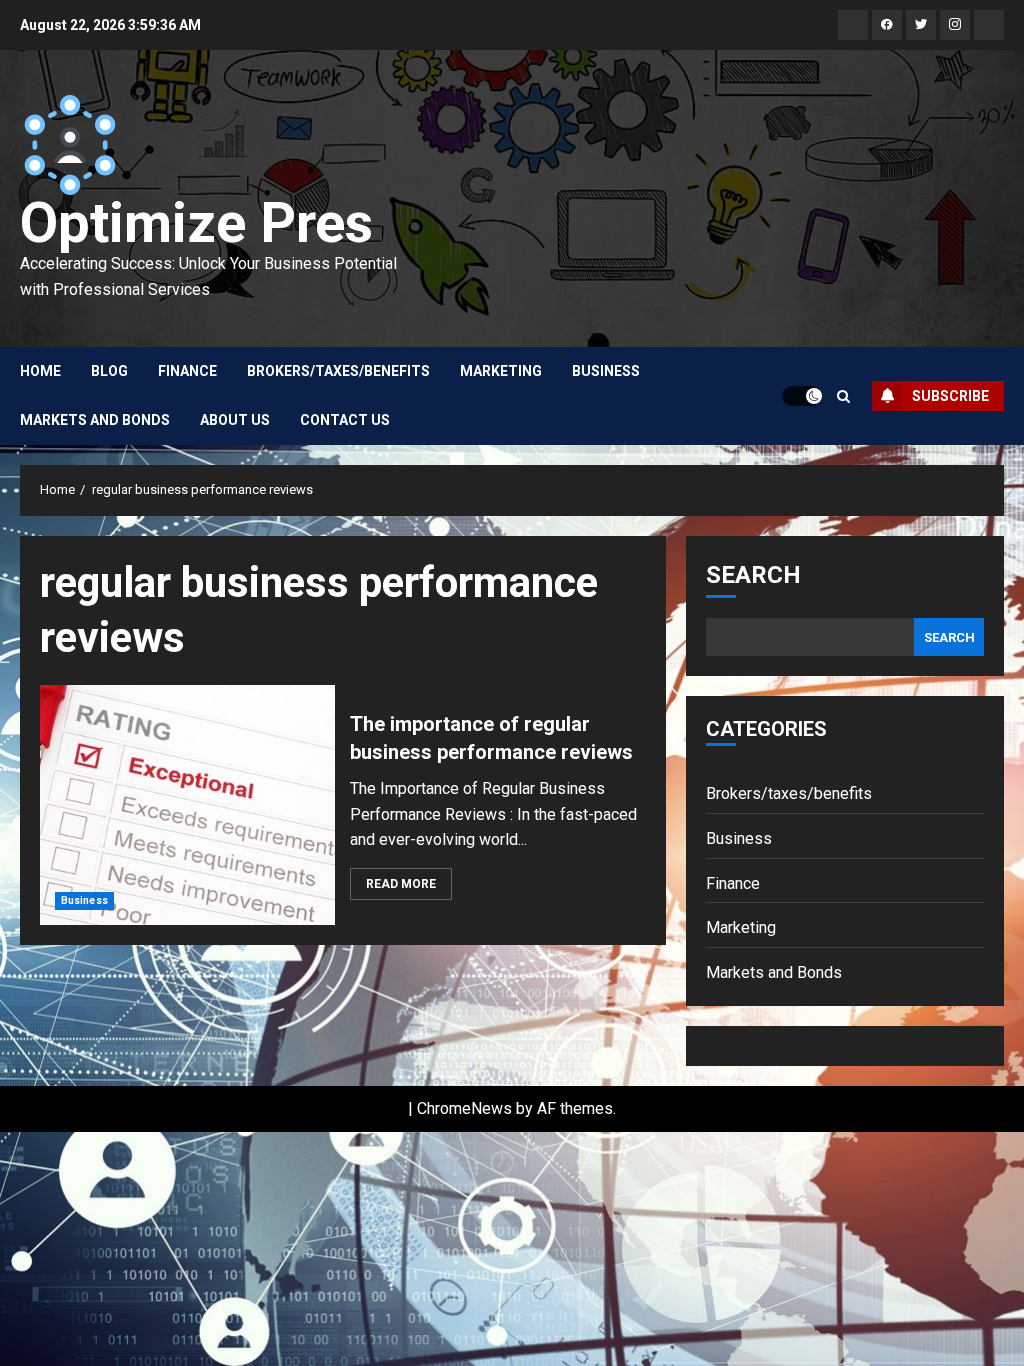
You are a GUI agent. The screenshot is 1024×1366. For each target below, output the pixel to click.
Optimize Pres (196, 223)
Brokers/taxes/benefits (338, 371)
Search (753, 575)
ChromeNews (464, 1108)
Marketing (501, 371)
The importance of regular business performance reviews (187, 805)
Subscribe (950, 396)
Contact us (345, 420)
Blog (109, 371)
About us (235, 420)
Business (606, 371)
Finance (187, 371)
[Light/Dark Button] (802, 396)
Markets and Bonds (95, 420)
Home (40, 371)
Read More (401, 884)
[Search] (843, 396)
